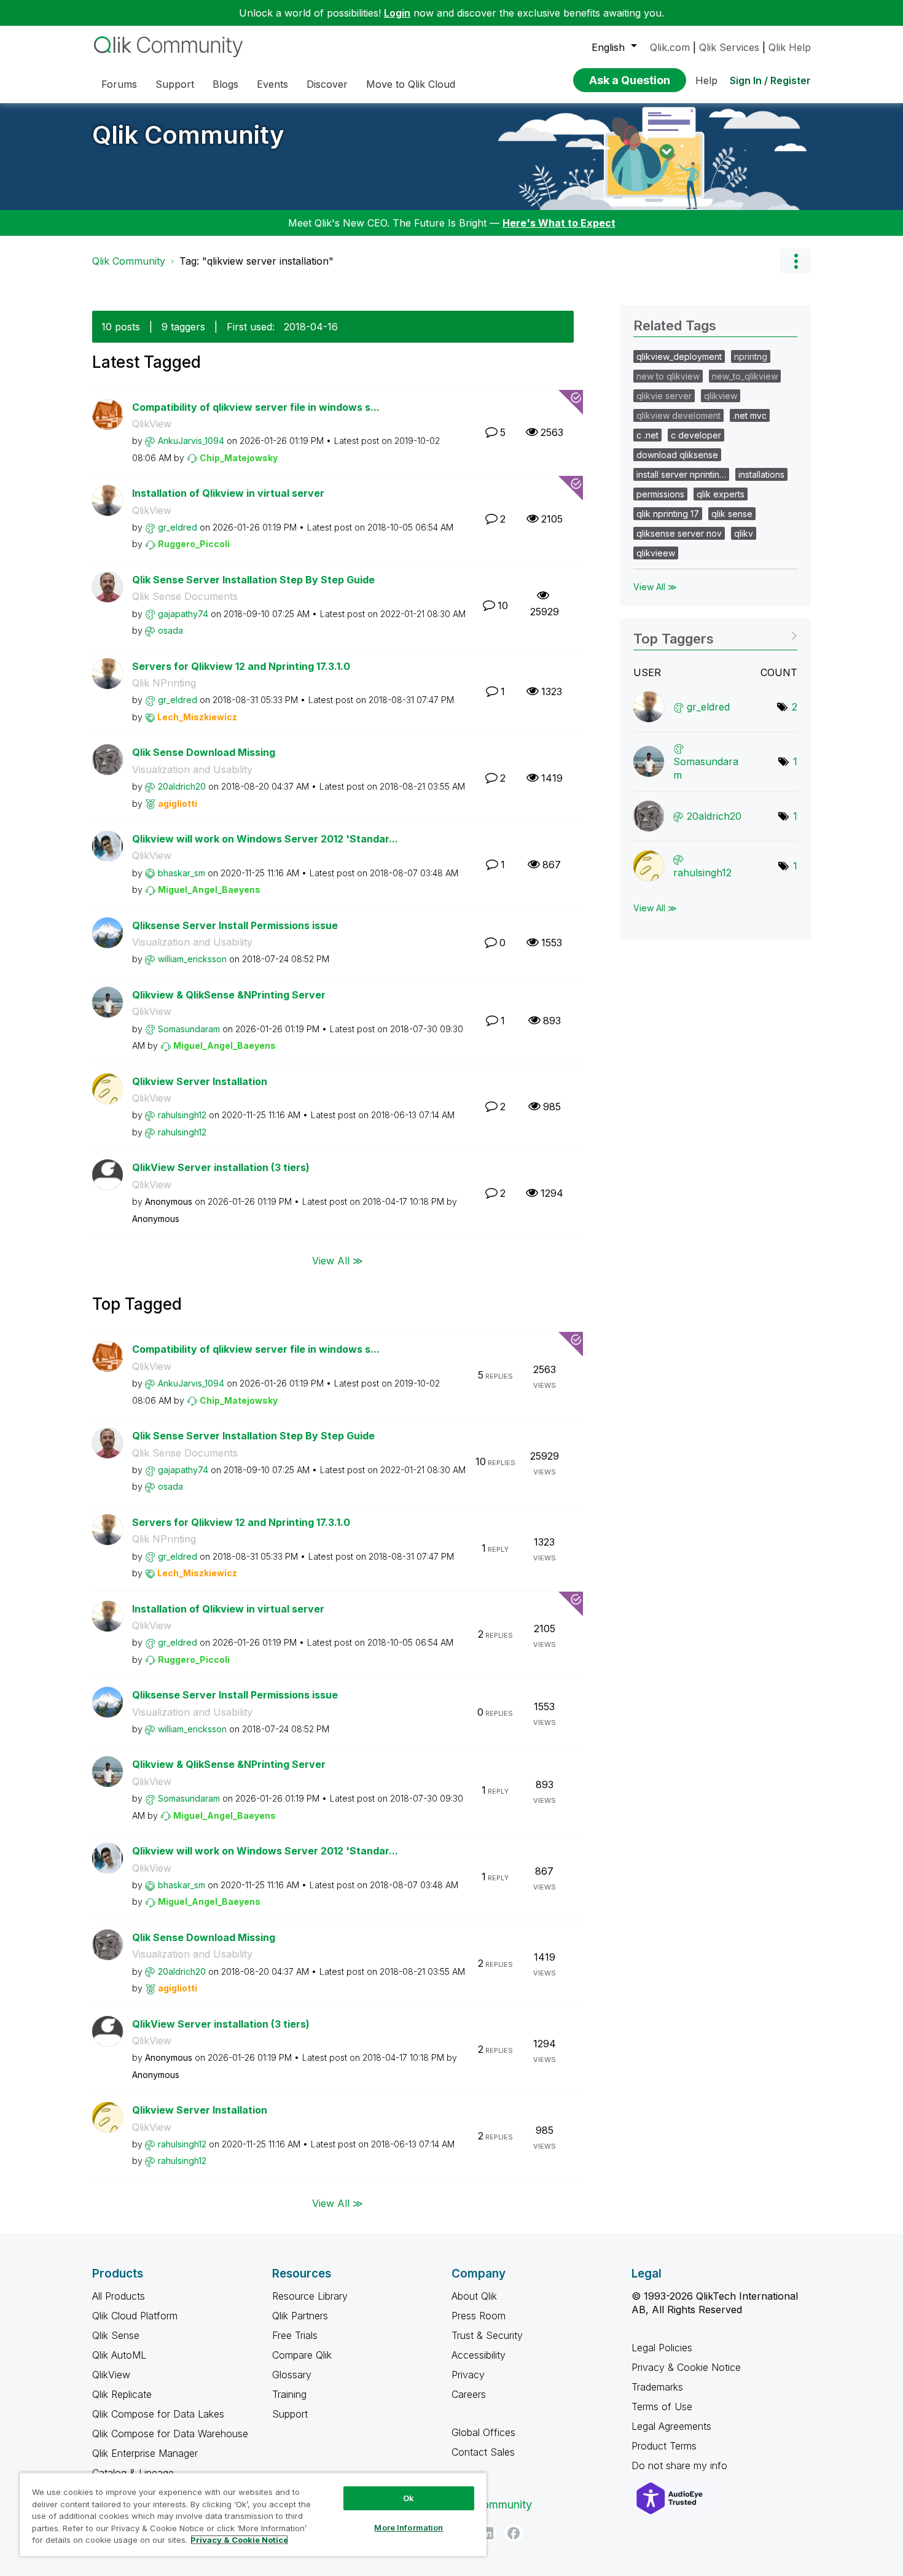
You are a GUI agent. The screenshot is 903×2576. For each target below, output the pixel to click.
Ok (408, 2498)
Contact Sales (483, 2452)
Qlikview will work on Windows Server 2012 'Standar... (265, 839)
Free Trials (295, 2335)
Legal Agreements (671, 2426)
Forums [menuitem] (119, 84)
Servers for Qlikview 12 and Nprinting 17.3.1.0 (241, 666)
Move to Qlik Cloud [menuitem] (411, 84)
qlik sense (732, 514)
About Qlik (474, 2296)
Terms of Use (662, 2407)
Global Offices (483, 2432)
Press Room (479, 2316)
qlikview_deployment (679, 356)
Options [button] (795, 261)
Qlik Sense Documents (185, 596)
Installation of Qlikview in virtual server (228, 493)
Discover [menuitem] (327, 84)
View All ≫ (338, 1261)
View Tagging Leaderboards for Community (715, 635)
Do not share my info (681, 2465)
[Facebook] (514, 2533)
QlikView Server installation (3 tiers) (221, 1167)
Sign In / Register (770, 80)
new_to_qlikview (745, 376)
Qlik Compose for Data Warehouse (170, 2434)
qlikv (744, 533)
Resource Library (310, 2296)
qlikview (721, 396)
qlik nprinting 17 (668, 514)
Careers (469, 2394)
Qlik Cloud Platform (135, 2316)
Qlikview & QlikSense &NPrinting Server (229, 995)
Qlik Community (188, 135)
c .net (647, 435)
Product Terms (664, 2446)
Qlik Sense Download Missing (204, 752)
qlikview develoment (678, 415)
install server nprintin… (681, 474)
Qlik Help (790, 47)
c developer (696, 435)
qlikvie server (664, 396)
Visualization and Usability (192, 769)
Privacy (468, 2375)
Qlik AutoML (119, 2355)
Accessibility (479, 2355)
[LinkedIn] (487, 2533)
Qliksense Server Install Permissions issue (235, 925)
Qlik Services (729, 47)
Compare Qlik (302, 2355)
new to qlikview (668, 376)
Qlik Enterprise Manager (145, 2453)
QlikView (152, 424)
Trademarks (657, 2387)
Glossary (292, 2375)
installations (761, 474)
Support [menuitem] (175, 84)
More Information (408, 2527)
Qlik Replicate (122, 2394)
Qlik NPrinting (164, 683)
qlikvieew (656, 553)
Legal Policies (662, 2348)
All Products (119, 2296)
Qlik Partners (300, 2316)
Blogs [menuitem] (225, 84)
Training (289, 2394)
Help (706, 80)
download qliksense (677, 455)
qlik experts (721, 494)
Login (397, 13)
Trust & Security (487, 2335)
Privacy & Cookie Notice (686, 2367)
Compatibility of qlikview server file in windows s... (256, 407)
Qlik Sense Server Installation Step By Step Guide (253, 580)
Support (290, 2414)
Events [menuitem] (272, 84)
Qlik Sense (116, 2335)
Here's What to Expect (559, 223)
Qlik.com (670, 47)
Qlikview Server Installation (200, 1081)
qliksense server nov (679, 533)
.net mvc (750, 415)
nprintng (751, 356)
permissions (660, 494)
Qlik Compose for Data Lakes (158, 2414)
